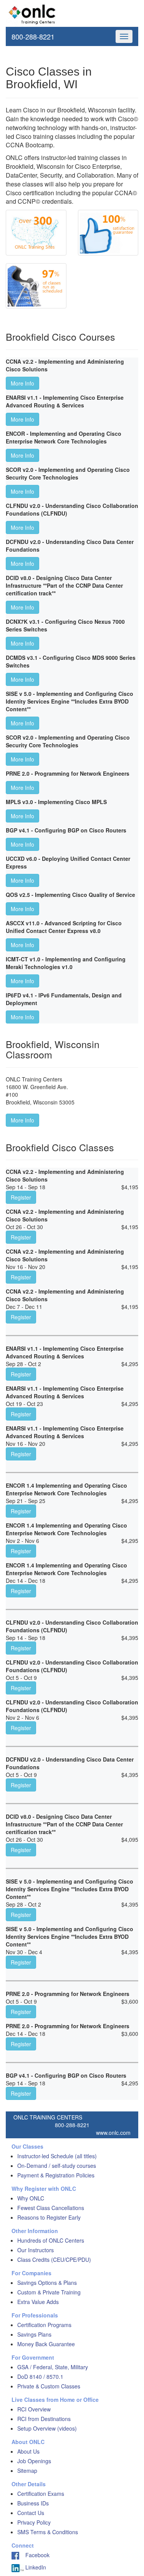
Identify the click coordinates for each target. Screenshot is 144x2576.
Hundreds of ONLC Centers (51, 2240)
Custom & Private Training (49, 2292)
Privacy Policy (34, 2522)
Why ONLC (31, 2198)
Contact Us (31, 2513)
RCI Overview (34, 2409)
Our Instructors (36, 2250)
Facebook (34, 2555)
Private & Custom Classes (49, 2386)
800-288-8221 (33, 36)
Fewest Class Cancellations (51, 2208)
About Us (28, 2451)
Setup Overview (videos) (47, 2428)
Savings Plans (34, 2334)
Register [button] (21, 1197)
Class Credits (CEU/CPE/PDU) (54, 2260)
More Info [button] (22, 383)
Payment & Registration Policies (56, 2175)
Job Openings (34, 2461)
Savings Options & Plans (47, 2283)
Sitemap (27, 2471)
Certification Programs (44, 2325)
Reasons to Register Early (49, 2217)
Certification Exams (41, 2494)
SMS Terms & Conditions (48, 2532)
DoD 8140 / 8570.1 (40, 2377)
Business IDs (33, 2503)
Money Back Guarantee (46, 2344)
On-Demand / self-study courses (57, 2166)
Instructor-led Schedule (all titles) (57, 2156)
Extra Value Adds (38, 2302)
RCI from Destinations (44, 2419)
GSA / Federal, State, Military (53, 2367)
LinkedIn (35, 2567)
